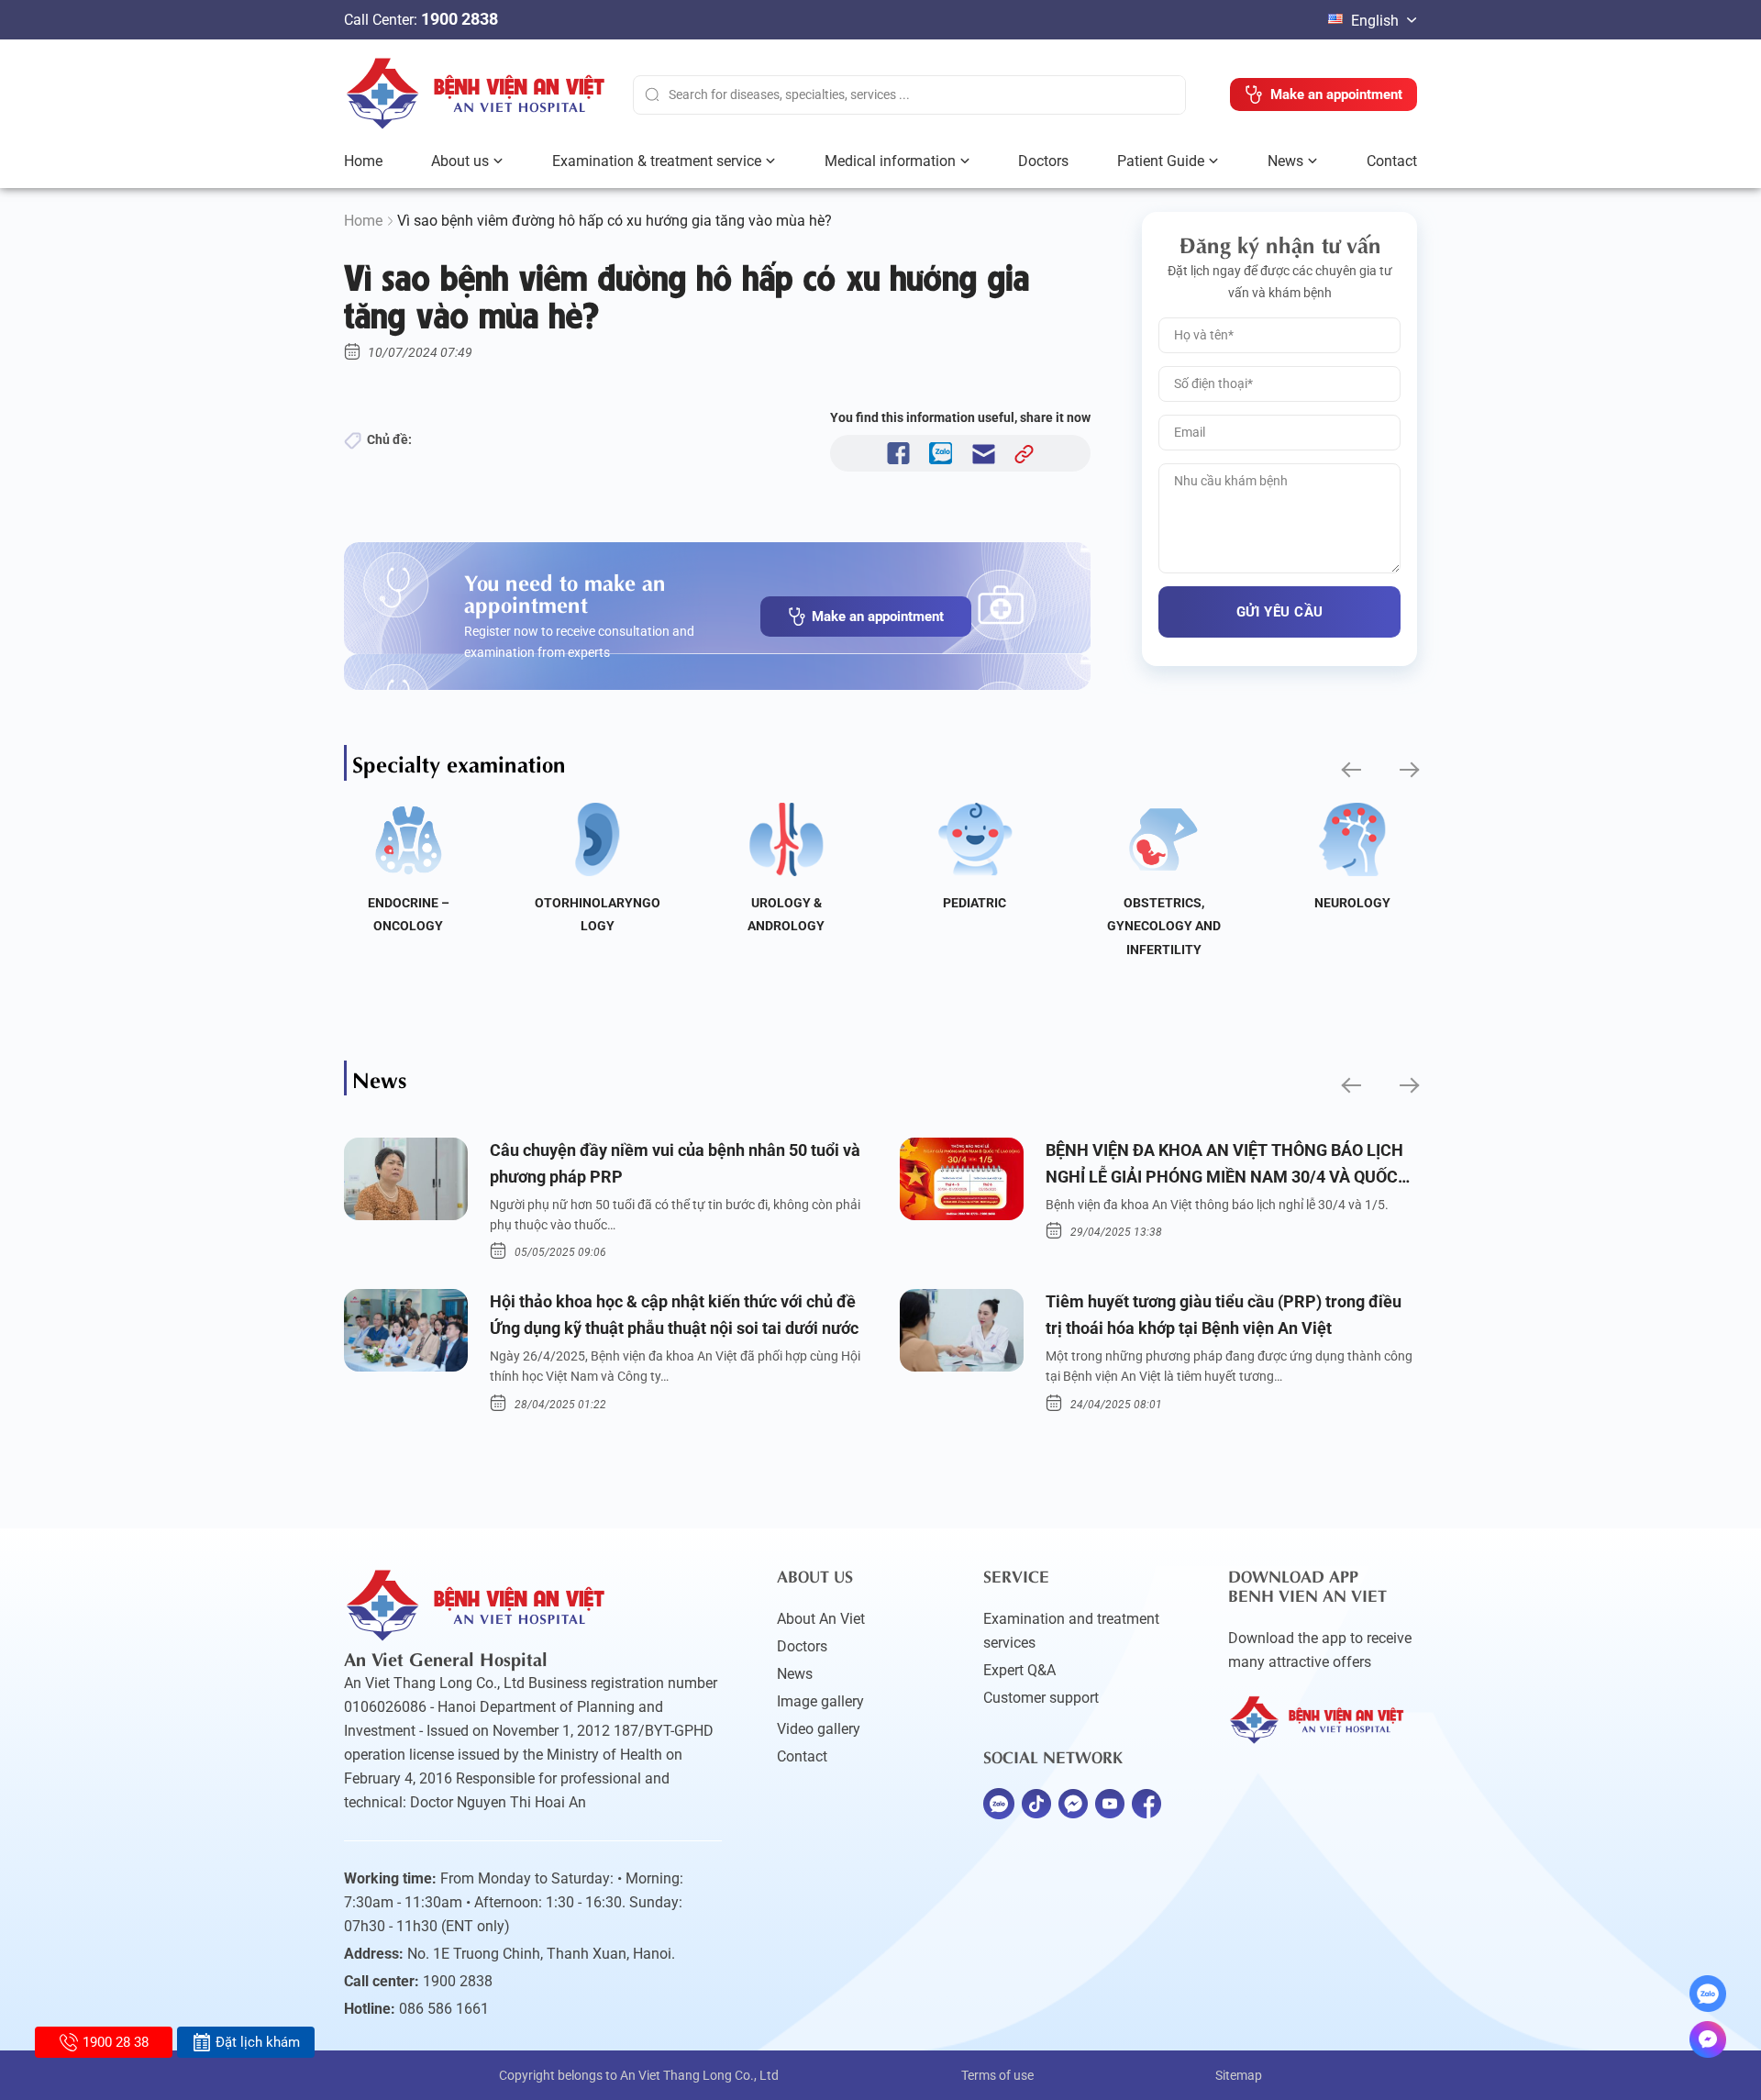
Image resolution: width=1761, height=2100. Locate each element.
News (1285, 161)
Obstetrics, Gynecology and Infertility (1164, 926)
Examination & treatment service (657, 161)
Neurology (1352, 903)
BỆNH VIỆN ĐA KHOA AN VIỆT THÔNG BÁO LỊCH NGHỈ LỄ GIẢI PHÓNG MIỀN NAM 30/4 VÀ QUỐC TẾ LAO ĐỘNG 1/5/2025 (1224, 1166)
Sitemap (1239, 2075)
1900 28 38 (116, 2042)
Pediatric (975, 903)
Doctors (1043, 161)
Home (363, 161)
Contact (1392, 161)
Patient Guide (1161, 161)
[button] (1350, 770)
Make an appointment (878, 617)
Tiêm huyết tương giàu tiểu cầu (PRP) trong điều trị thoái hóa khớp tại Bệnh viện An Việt (1224, 1315)
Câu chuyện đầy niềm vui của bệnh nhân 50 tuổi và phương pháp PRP (675, 1163)
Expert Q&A (1019, 1670)
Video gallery (819, 1729)
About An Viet (821, 1619)
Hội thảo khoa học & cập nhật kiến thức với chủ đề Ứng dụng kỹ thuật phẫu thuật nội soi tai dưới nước (674, 1315)
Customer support (1041, 1698)
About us (460, 161)
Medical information (890, 161)
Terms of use (997, 2075)
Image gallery (820, 1701)
